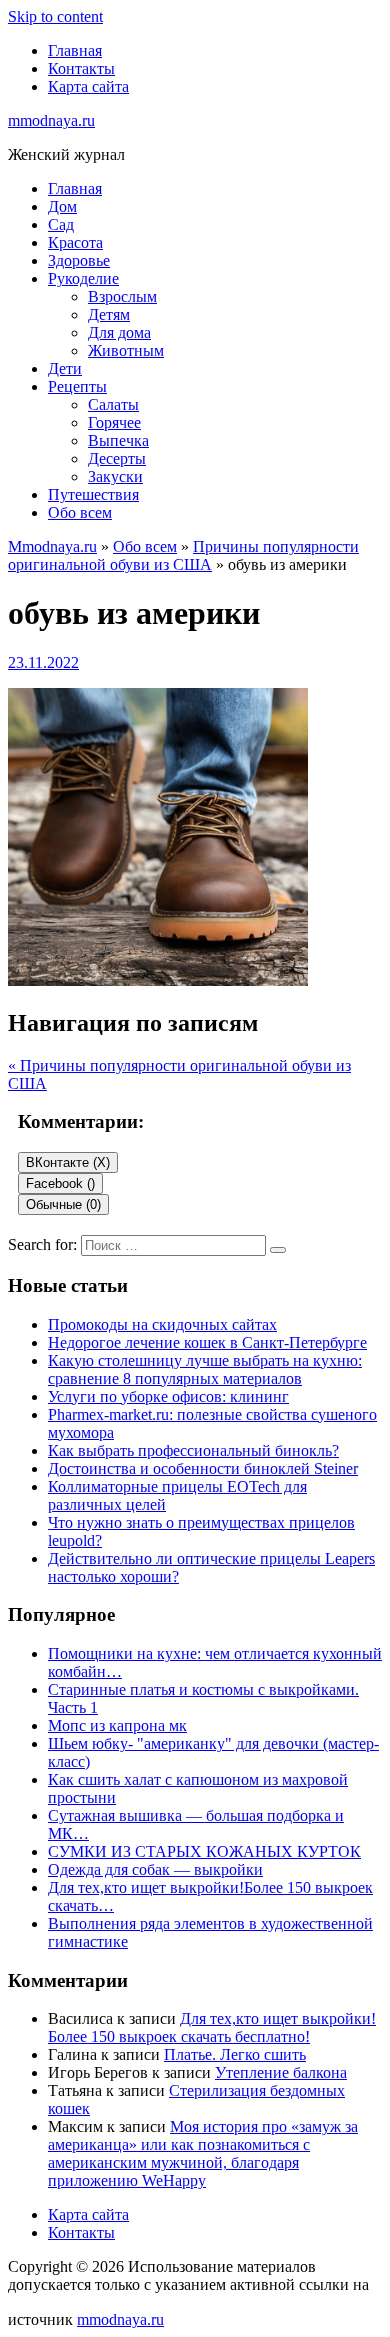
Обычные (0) (63, 1204)
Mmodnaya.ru (52, 546)
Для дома (119, 332)
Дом (62, 206)
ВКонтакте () (68, 1162)
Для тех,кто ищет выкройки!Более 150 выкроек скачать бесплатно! (212, 2027)
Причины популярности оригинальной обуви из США (183, 555)
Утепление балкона (281, 2072)
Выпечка (118, 440)
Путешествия (93, 494)
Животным (126, 350)
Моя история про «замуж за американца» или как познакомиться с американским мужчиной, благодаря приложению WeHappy (203, 2153)
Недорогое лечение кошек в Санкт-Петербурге (207, 1342)
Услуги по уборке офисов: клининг (168, 1396)
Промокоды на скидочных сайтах (162, 1324)
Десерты (117, 458)
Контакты (81, 68)
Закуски (115, 476)
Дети (65, 368)
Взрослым (122, 296)
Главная (75, 50)
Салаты (113, 404)
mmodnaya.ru (51, 120)
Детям (109, 314)
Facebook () (60, 1183)
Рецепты (77, 386)
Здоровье (79, 260)
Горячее (114, 422)
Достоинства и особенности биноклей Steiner (203, 1468)
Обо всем (80, 512)
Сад (61, 224)
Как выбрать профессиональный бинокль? (193, 1450)
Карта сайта (88, 86)
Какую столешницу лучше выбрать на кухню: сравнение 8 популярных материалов (205, 1369)
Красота (75, 242)
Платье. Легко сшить (235, 2054)
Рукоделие (83, 278)
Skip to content (55, 16)
